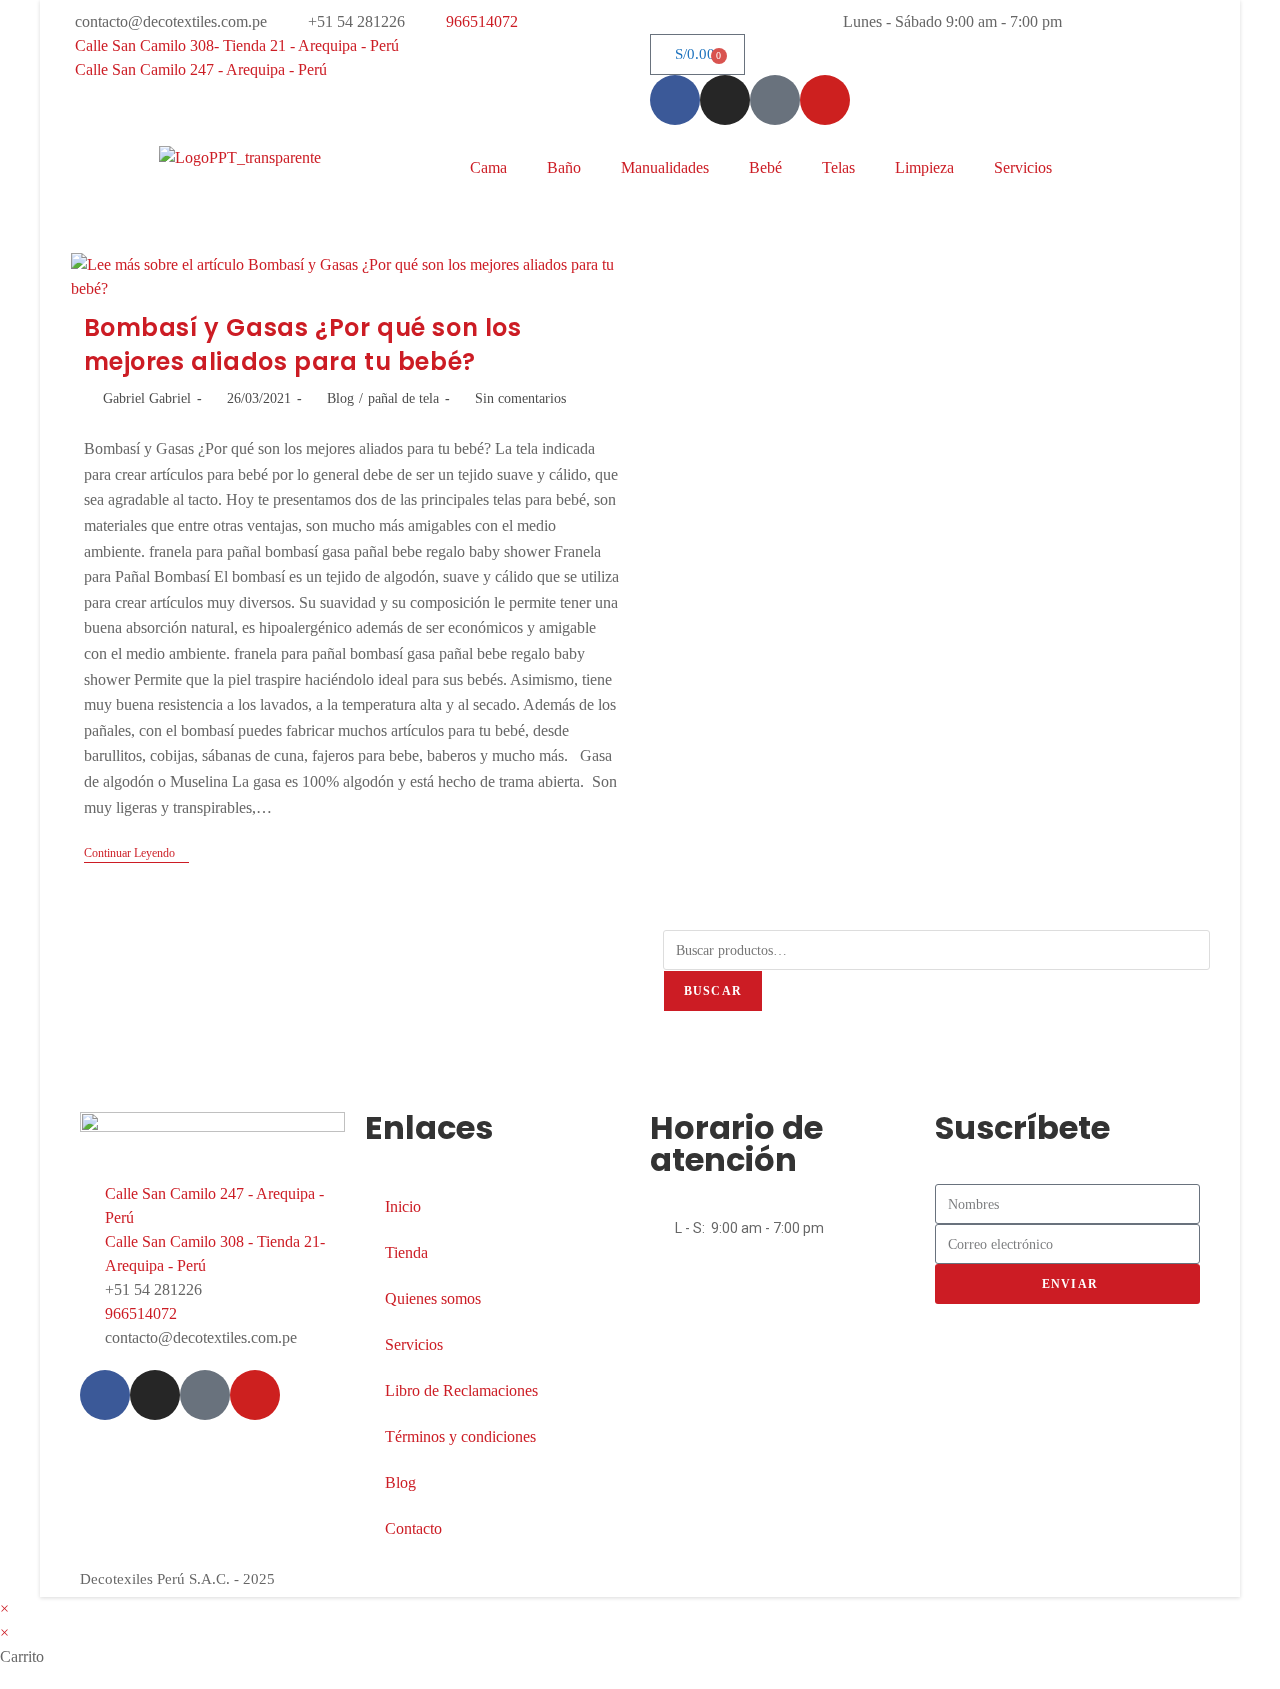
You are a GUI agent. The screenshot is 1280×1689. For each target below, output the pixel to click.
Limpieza (924, 167)
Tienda (406, 1252)
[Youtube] (825, 100)
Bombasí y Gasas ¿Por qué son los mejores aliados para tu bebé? (303, 344)
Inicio (403, 1206)
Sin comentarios (520, 398)
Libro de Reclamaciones (461, 1390)
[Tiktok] (775, 100)
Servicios (1023, 167)
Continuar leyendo (136, 853)
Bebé (765, 167)
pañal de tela (403, 398)
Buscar (713, 991)
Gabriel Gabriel (147, 398)
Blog (340, 398)
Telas (838, 167)
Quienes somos (433, 1298)
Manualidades (665, 167)
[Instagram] (725, 100)
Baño (564, 167)
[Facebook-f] (675, 100)
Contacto (413, 1528)
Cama (488, 167)
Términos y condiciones (460, 1436)
